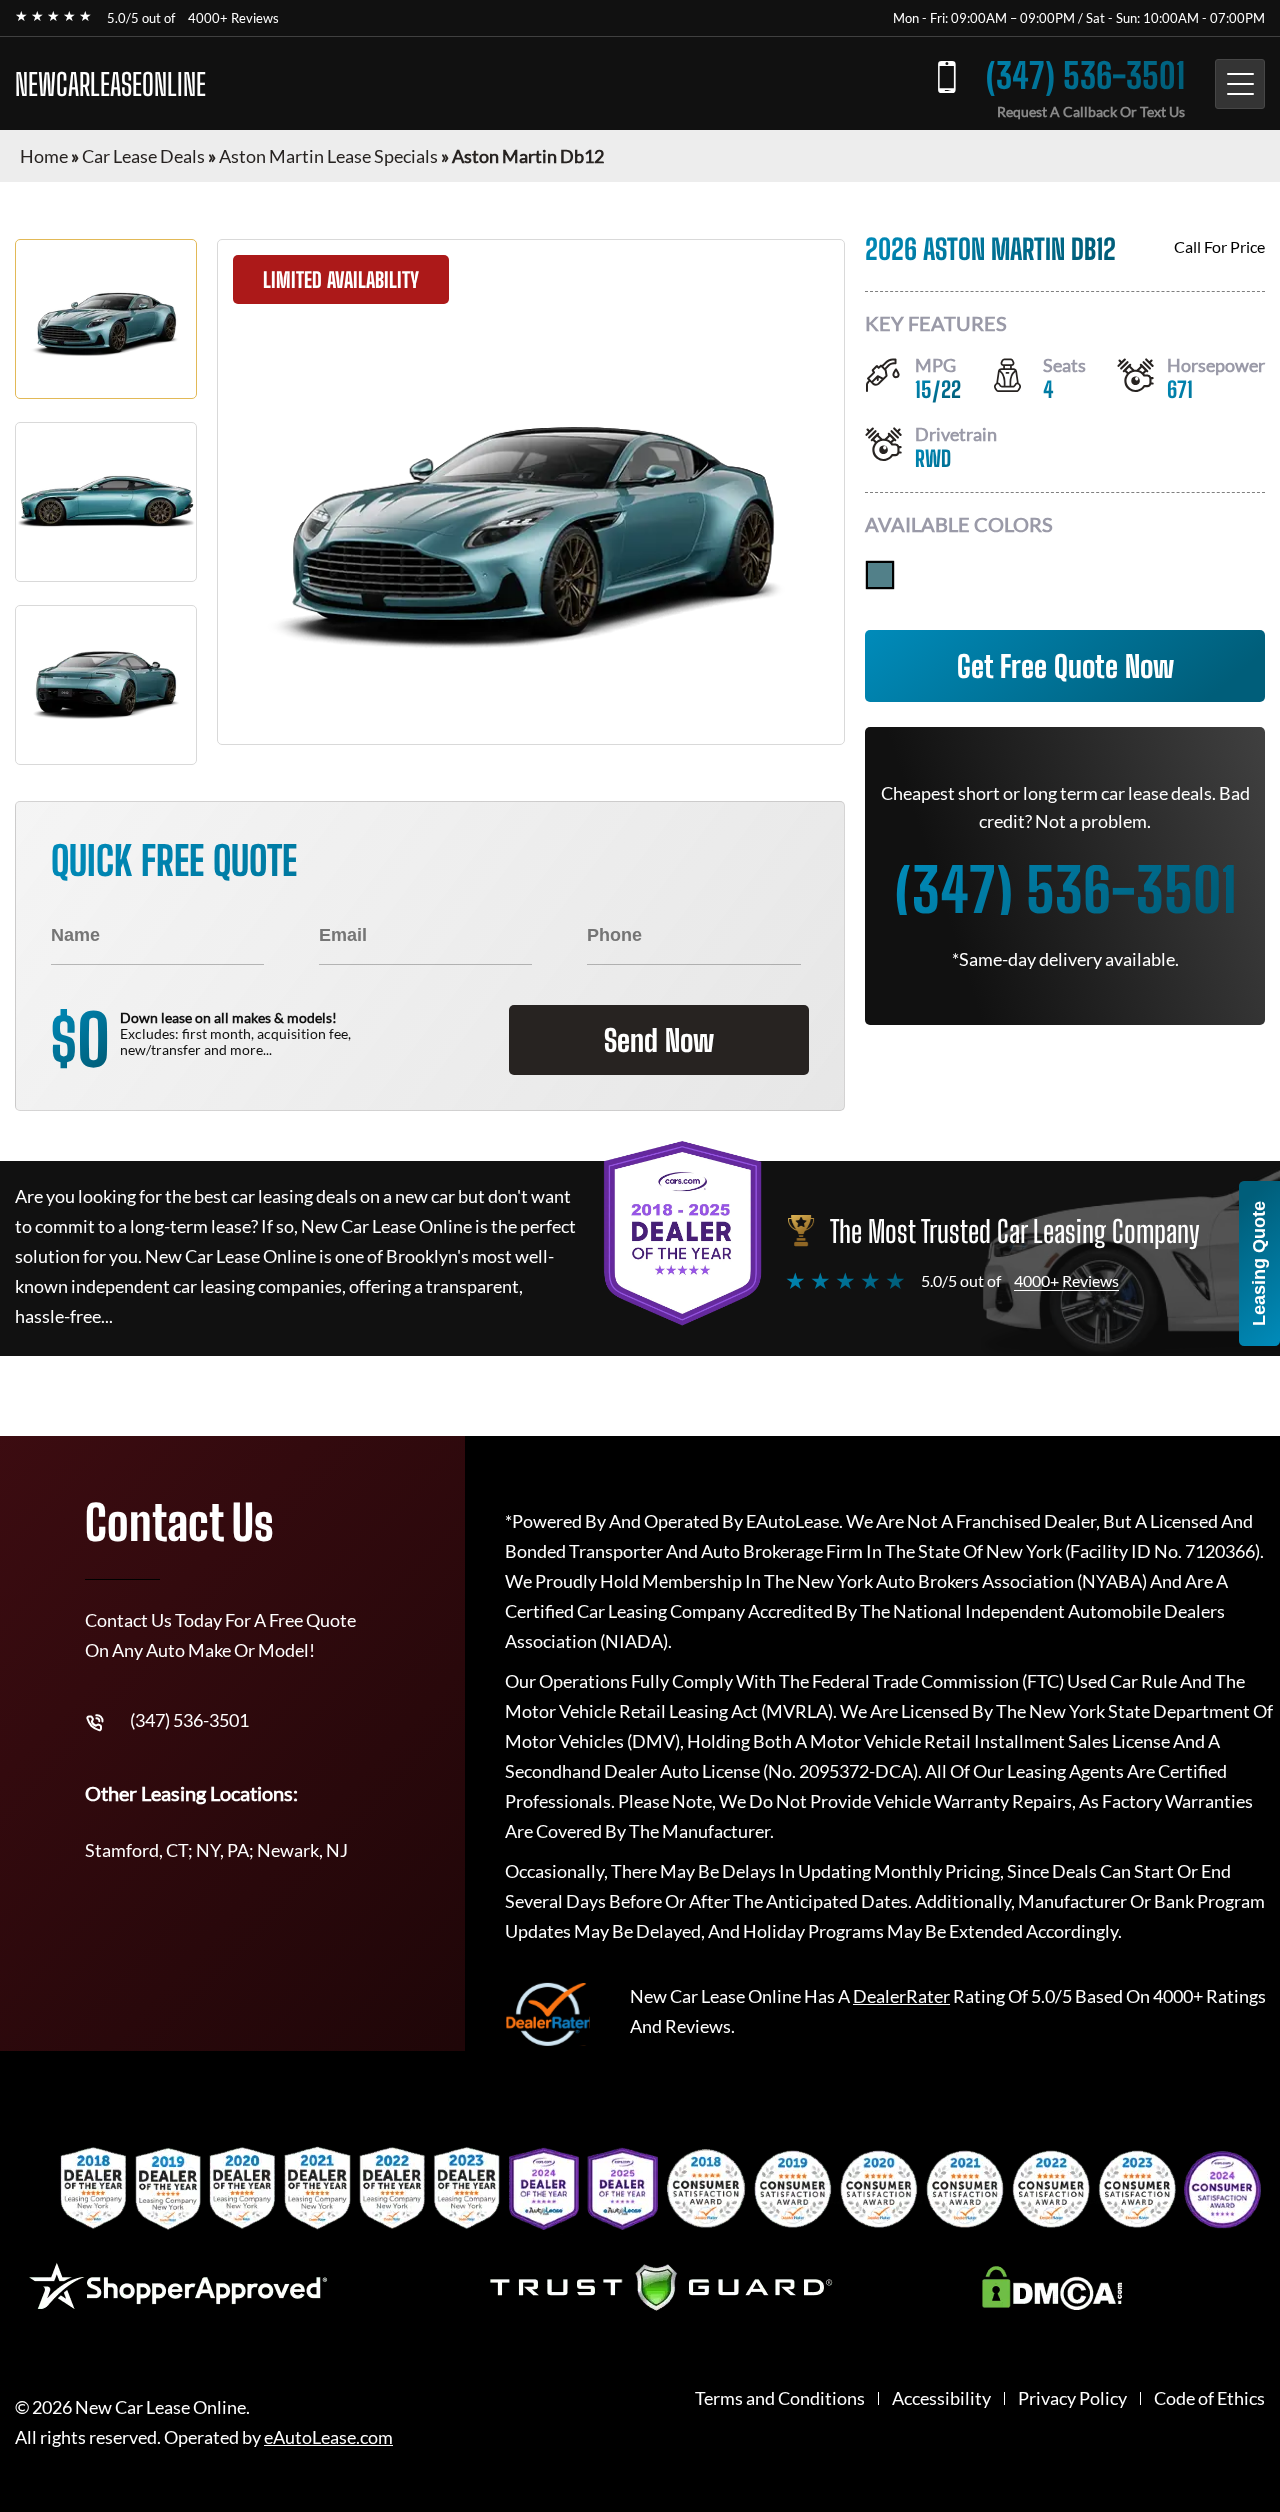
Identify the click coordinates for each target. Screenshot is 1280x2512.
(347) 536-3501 (1085, 75)
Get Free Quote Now (1065, 666)
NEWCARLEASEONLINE (110, 84)
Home (44, 156)
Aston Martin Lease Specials (328, 156)
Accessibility (941, 2398)
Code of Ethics (1209, 2398)
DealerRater (901, 1996)
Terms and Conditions (780, 2398)
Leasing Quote (1259, 1263)
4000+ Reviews (233, 18)
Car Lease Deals (143, 156)
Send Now (659, 1040)
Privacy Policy (1072, 2398)
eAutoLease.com (328, 2437)
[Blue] (880, 575)
